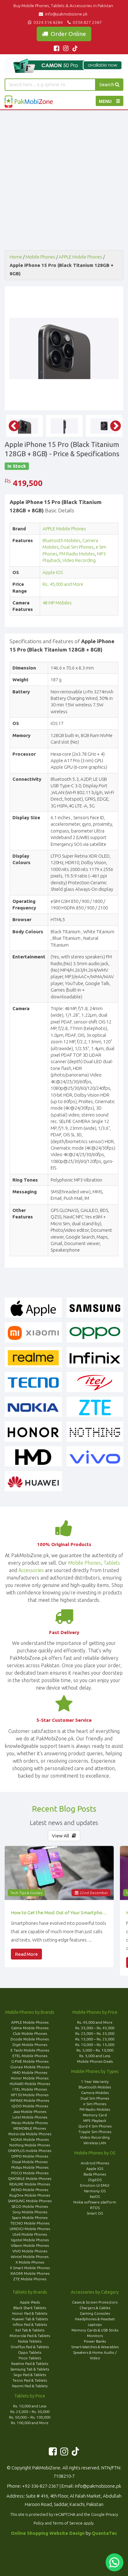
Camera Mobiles (95, 2093)
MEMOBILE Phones (30, 2128)
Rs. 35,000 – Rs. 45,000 (95, 2028)
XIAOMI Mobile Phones (30, 2273)
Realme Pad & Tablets (30, 2364)
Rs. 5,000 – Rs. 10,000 (95, 2050)
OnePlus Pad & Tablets (30, 2347)
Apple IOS (53, 572)
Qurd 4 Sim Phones (95, 2126)
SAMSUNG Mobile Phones (30, 2201)
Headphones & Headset (95, 2319)
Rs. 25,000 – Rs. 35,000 (95, 2033)
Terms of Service (68, 2523)
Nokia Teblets (30, 2341)
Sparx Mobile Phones (30, 2218)
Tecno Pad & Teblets (30, 2380)
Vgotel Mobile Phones (30, 2240)
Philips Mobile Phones (30, 2167)
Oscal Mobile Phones (30, 2162)
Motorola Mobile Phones (30, 2134)
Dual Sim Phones (77, 547)
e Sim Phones (95, 2104)
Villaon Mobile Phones (30, 2245)
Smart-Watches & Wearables (95, 2347)
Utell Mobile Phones (30, 2234)
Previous (11, 348)
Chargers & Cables (95, 2308)
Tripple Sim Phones (95, 2132)
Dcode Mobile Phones (30, 2039)
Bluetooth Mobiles (62, 540)
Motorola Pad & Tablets (30, 2336)
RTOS (95, 2208)
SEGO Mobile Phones (30, 2206)
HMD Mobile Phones (30, 2072)
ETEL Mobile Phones (30, 2056)
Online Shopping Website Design (48, 2533)
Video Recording (79, 560)
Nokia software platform (95, 2202)
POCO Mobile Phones (30, 2173)
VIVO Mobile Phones (30, 2251)
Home (16, 257)
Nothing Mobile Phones (30, 2145)
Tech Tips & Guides (26, 1893)
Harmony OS (95, 2191)
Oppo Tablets (30, 2352)
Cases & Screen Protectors (95, 2302)
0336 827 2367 (86, 22)
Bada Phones (95, 2174)
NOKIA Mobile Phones (30, 2139)
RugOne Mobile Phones (30, 2195)
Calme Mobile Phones (30, 2028)
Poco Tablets (30, 2358)
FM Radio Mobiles (77, 554)
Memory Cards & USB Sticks (95, 2330)
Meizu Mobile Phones (30, 2123)
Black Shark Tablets (30, 2308)
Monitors (95, 2336)
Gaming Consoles (95, 2313)
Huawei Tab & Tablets (30, 2319)
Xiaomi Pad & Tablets (30, 2386)
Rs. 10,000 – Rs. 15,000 (95, 2045)
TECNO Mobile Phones (30, 2223)
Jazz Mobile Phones (30, 2112)
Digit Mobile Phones (30, 2045)
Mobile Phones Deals (95, 2061)
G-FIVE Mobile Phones (30, 2061)
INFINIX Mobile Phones (30, 2100)
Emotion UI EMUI (95, 2185)
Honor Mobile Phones (30, 2078)
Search (107, 84)
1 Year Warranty (95, 2081)
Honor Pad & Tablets (30, 2313)
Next (112, 348)
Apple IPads (30, 2302)
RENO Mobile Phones (30, 2190)
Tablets (112, 1563)
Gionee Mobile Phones (30, 2067)
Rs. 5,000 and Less (95, 2056)
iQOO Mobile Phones (30, 2106)
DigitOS (95, 2180)
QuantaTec (104, 2533)
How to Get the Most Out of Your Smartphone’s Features (59, 1913)
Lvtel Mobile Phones (30, 2117)
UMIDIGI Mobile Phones (30, 2229)
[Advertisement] (64, 177)
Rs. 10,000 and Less (30, 2406)
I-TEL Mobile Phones (30, 2089)
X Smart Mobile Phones (30, 2268)
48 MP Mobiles (57, 603)
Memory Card (95, 2115)
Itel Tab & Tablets (30, 2330)
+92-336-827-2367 (40, 2486)
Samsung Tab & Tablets (30, 2369)
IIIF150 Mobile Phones (30, 2095)
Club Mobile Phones (30, 2033)
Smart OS (95, 2213)
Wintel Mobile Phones (30, 2257)
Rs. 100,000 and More (30, 2423)
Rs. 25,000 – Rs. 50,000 (30, 2412)
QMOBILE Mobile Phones (30, 2178)
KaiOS (95, 2196)
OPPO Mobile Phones (30, 2156)
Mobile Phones (40, 257)
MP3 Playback (95, 2121)
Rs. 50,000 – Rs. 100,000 (30, 2417)
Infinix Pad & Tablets (30, 2324)
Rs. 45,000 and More (63, 584)
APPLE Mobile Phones (80, 257)
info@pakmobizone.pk (66, 14)
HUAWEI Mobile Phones (30, 2084)
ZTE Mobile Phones (30, 2279)
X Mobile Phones (30, 2262)
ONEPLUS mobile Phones (30, 2151)
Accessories (31, 1570)
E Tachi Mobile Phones (30, 2050)
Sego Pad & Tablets (30, 2375)
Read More (26, 1954)
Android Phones (95, 2163)
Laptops (95, 2324)
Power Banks (95, 2341)
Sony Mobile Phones (30, 2212)
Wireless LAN (95, 2143)
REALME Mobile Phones (30, 2184)
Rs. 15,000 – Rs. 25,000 (95, 2039)
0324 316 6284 (48, 22)
